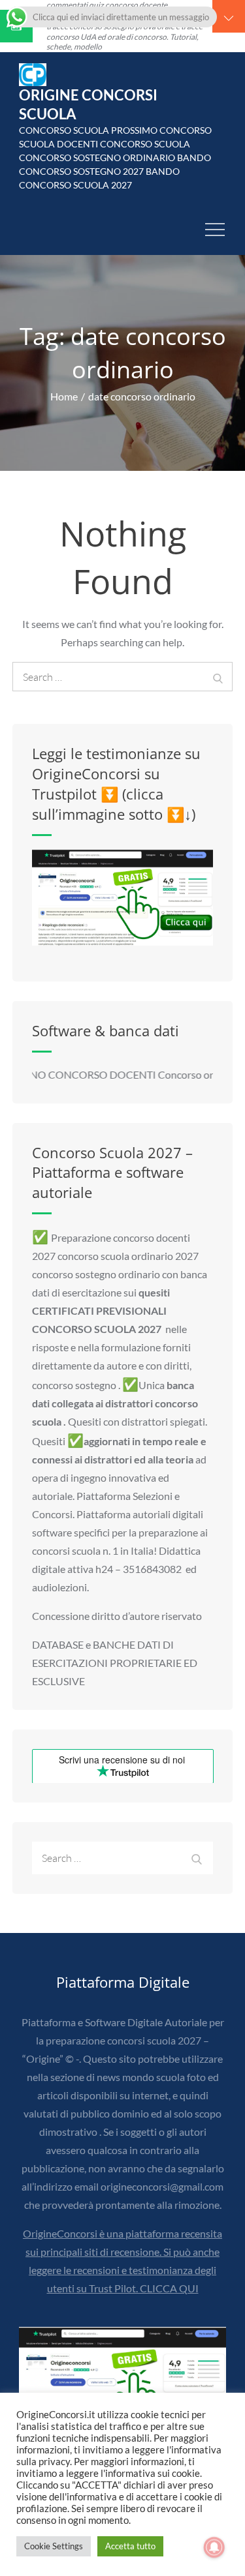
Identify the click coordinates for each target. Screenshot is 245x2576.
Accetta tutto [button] (130, 2546)
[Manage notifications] (214, 2547)
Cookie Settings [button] (54, 2546)
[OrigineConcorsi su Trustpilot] (123, 897)
